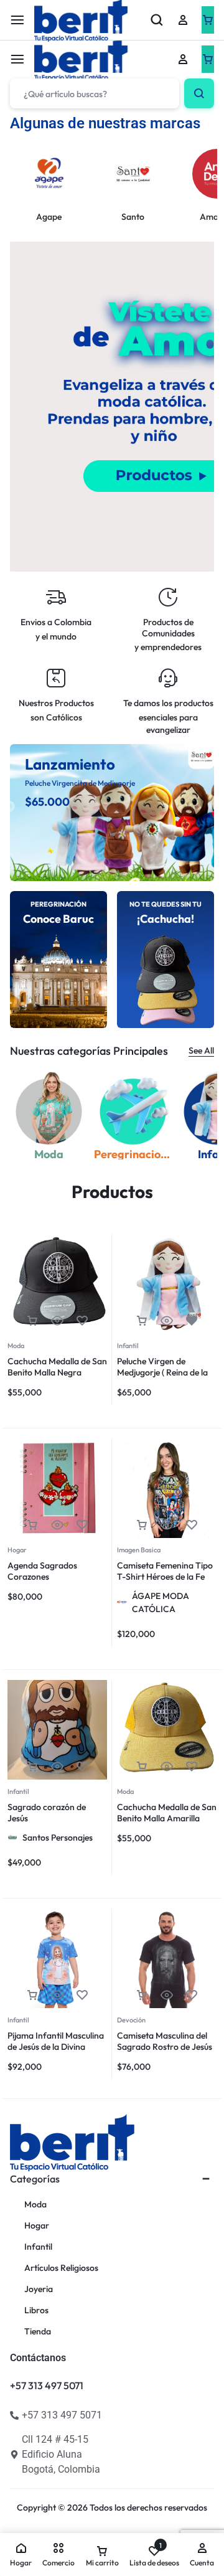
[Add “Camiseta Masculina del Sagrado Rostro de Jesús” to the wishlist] (192, 1995)
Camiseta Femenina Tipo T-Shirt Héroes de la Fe (165, 1571)
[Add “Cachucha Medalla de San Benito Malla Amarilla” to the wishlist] (192, 1767)
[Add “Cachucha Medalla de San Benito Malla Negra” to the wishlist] (82, 1321)
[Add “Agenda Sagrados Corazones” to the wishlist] (82, 1525)
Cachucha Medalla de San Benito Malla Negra (57, 1367)
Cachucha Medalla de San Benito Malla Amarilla (167, 1813)
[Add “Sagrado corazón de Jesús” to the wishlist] (82, 1767)
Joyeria (39, 2289)
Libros (36, 2310)
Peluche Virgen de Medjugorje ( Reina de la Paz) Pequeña (162, 1372)
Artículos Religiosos (61, 2268)
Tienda (38, 2332)
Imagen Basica (139, 1550)
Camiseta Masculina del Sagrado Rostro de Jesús (165, 2041)
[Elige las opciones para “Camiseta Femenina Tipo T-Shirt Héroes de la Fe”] (142, 1525)
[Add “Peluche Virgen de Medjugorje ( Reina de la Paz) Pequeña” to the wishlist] (192, 1321)
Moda (16, 1346)
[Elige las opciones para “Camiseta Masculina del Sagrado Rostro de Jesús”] (142, 1995)
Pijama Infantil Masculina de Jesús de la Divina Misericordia (56, 2047)
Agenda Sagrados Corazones (42, 1571)
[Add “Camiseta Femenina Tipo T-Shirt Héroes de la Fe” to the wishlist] (192, 1525)
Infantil (128, 1346)
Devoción (131, 2020)
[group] (167, 1284)
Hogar (17, 1550)
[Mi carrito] (208, 59)
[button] (32, 1321)
